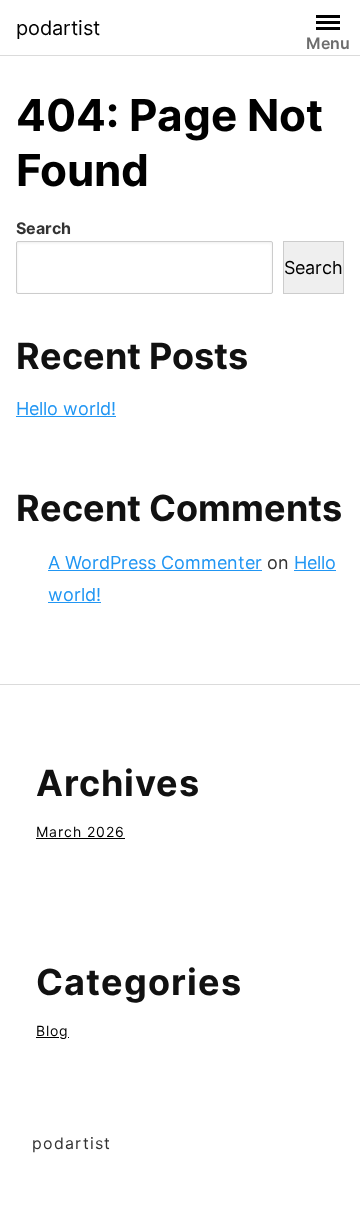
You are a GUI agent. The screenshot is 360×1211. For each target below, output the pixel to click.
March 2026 (80, 831)
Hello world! (66, 408)
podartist (58, 28)
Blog (52, 1030)
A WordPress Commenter (155, 562)
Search (43, 228)
